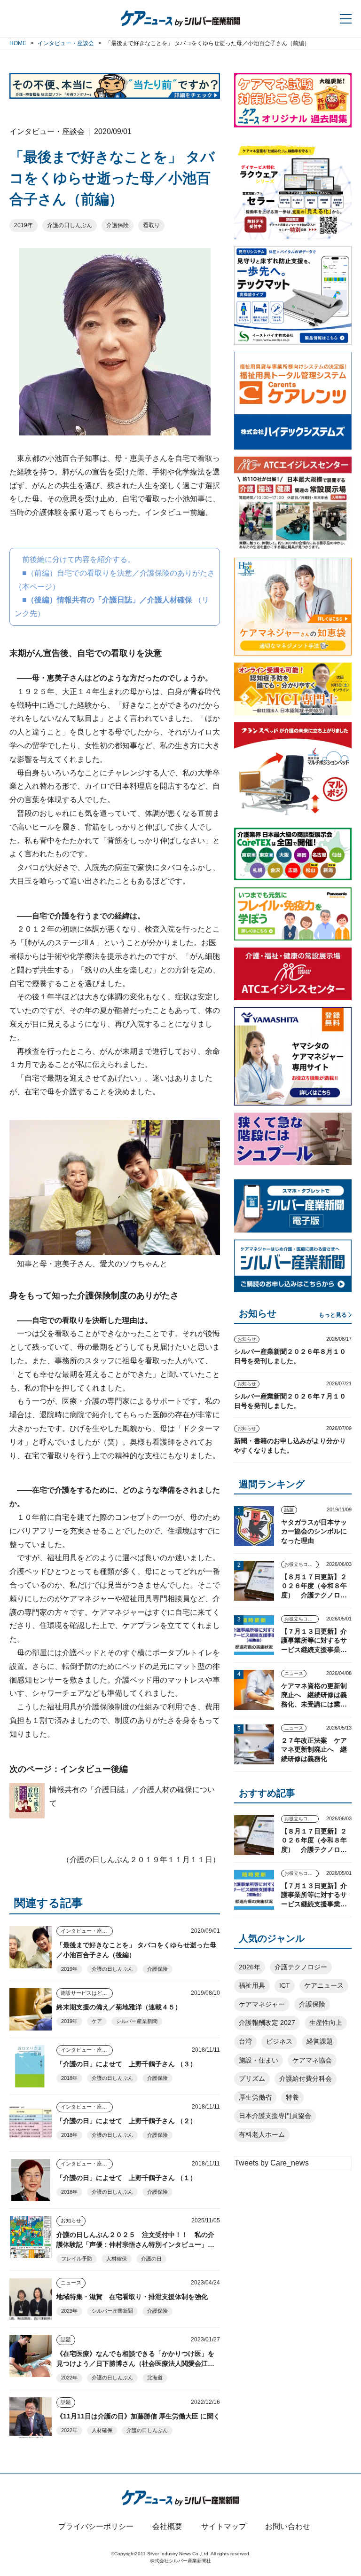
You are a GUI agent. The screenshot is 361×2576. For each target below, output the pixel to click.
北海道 (155, 2378)
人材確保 (117, 2259)
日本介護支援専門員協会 (275, 2116)
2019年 (24, 225)
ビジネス (279, 2041)
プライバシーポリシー (96, 2526)
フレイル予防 (77, 2259)
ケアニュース (324, 1985)
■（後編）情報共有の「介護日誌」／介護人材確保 (107, 600)
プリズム (252, 2078)
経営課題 (320, 2041)
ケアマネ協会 (312, 2060)
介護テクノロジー (301, 1967)
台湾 (245, 2041)
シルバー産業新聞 (137, 2021)
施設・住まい (259, 2060)
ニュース (71, 2283)
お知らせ (71, 2220)
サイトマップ (224, 2526)
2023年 (69, 2311)
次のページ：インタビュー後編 (69, 1769)
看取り (151, 225)
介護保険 (118, 225)
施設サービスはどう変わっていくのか (87, 1993)
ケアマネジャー (262, 2004)
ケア (97, 2021)
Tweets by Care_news (272, 2163)
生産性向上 (326, 2023)
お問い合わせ (288, 2526)
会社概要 (167, 2526)
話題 (66, 2339)
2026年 (250, 1967)
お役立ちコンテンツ (302, 1564)
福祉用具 (252, 1985)
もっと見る (333, 1315)
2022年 (69, 2378)
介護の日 (151, 2259)
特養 (292, 2097)
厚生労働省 (255, 2097)
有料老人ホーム (262, 2134)
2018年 (69, 2078)
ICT (285, 1985)
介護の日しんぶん (70, 225)
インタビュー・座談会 (86, 1931)
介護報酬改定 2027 (267, 2023)
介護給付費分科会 (306, 2078)
